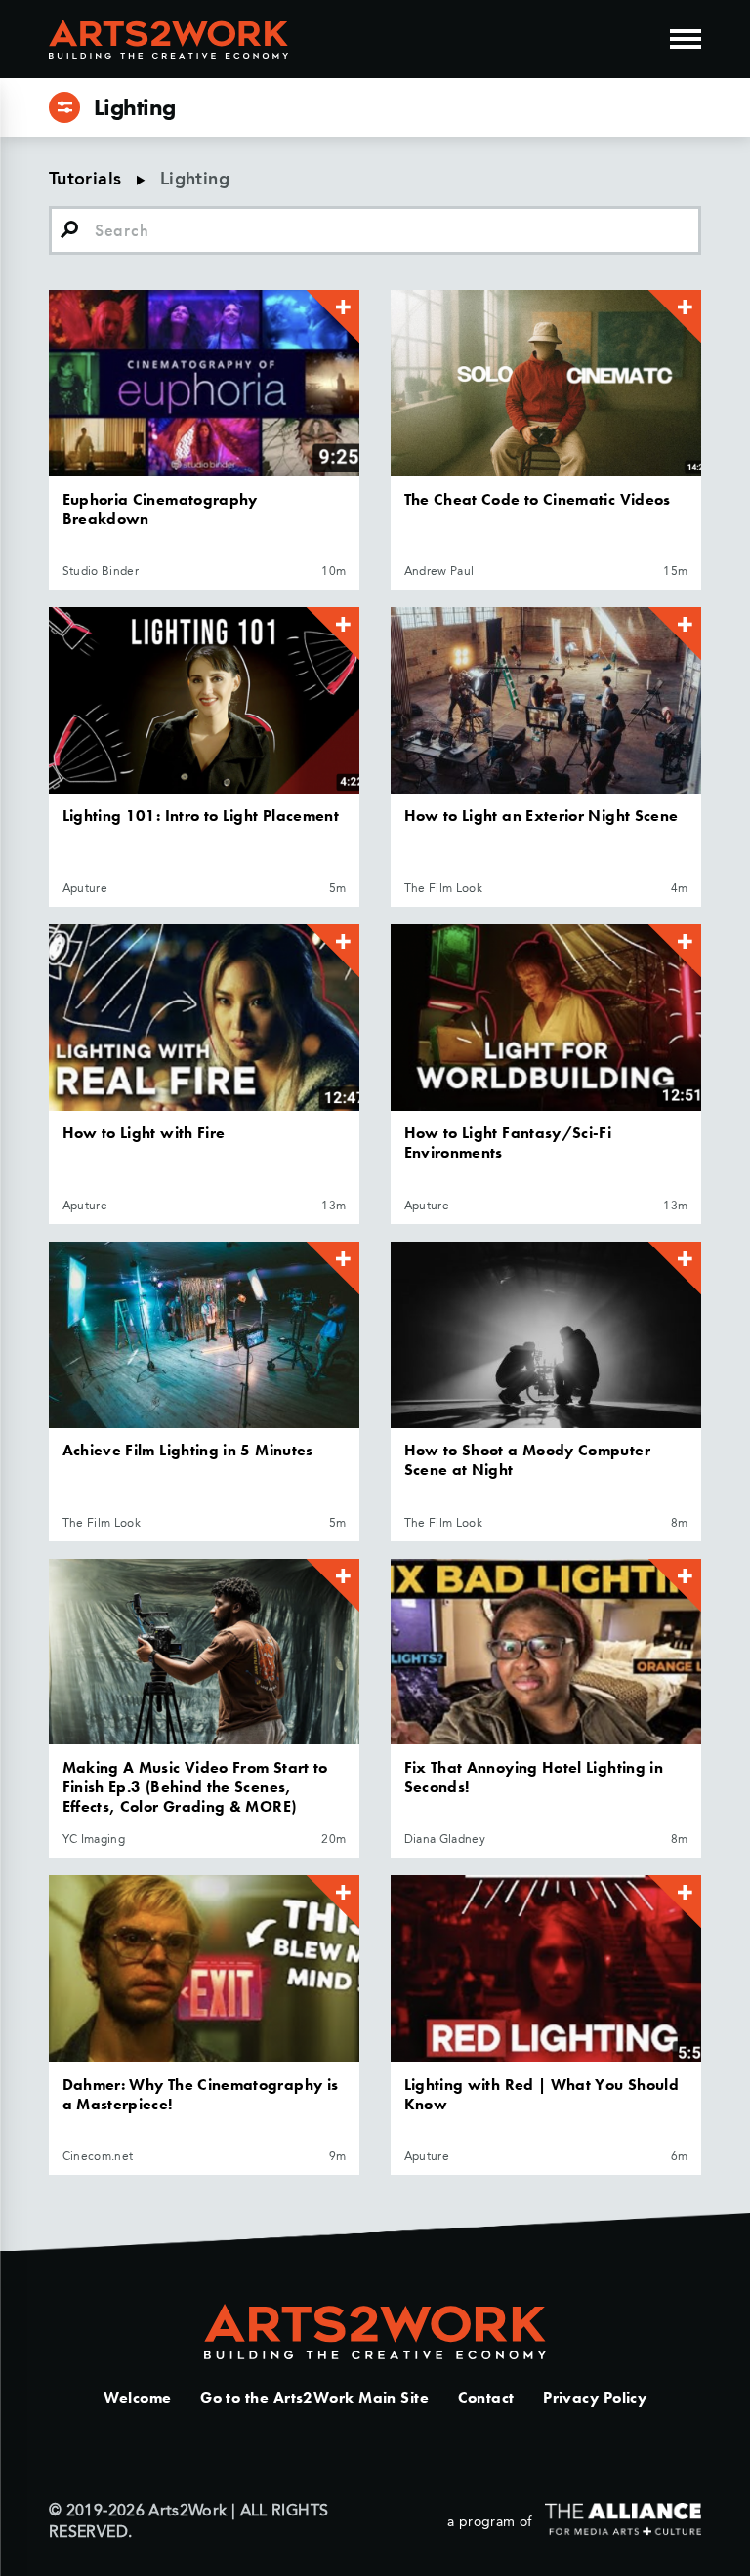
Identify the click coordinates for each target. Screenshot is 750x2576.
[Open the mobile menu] (686, 39)
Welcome (138, 2398)
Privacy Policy (595, 2398)
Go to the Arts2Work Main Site (314, 2398)
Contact (486, 2398)
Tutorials (85, 180)
